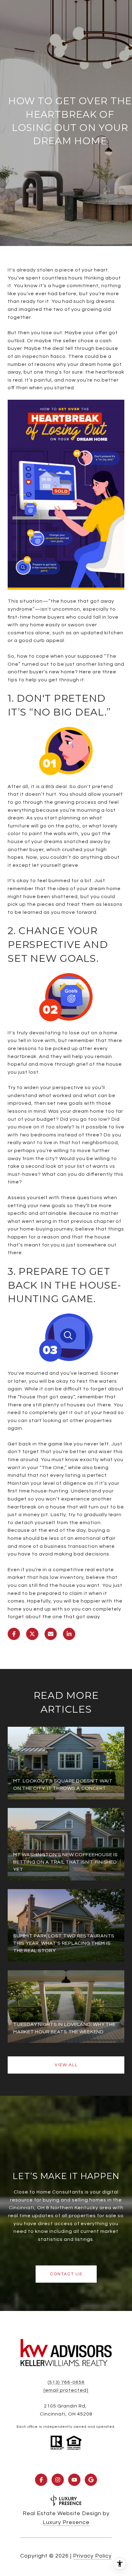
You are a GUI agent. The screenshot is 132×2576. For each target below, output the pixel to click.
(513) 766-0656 (66, 2382)
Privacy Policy (92, 2556)
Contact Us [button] (66, 2274)
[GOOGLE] (91, 2480)
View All (66, 2065)
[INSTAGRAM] (58, 2480)
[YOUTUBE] (74, 2480)
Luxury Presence (66, 2522)
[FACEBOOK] (41, 2480)
